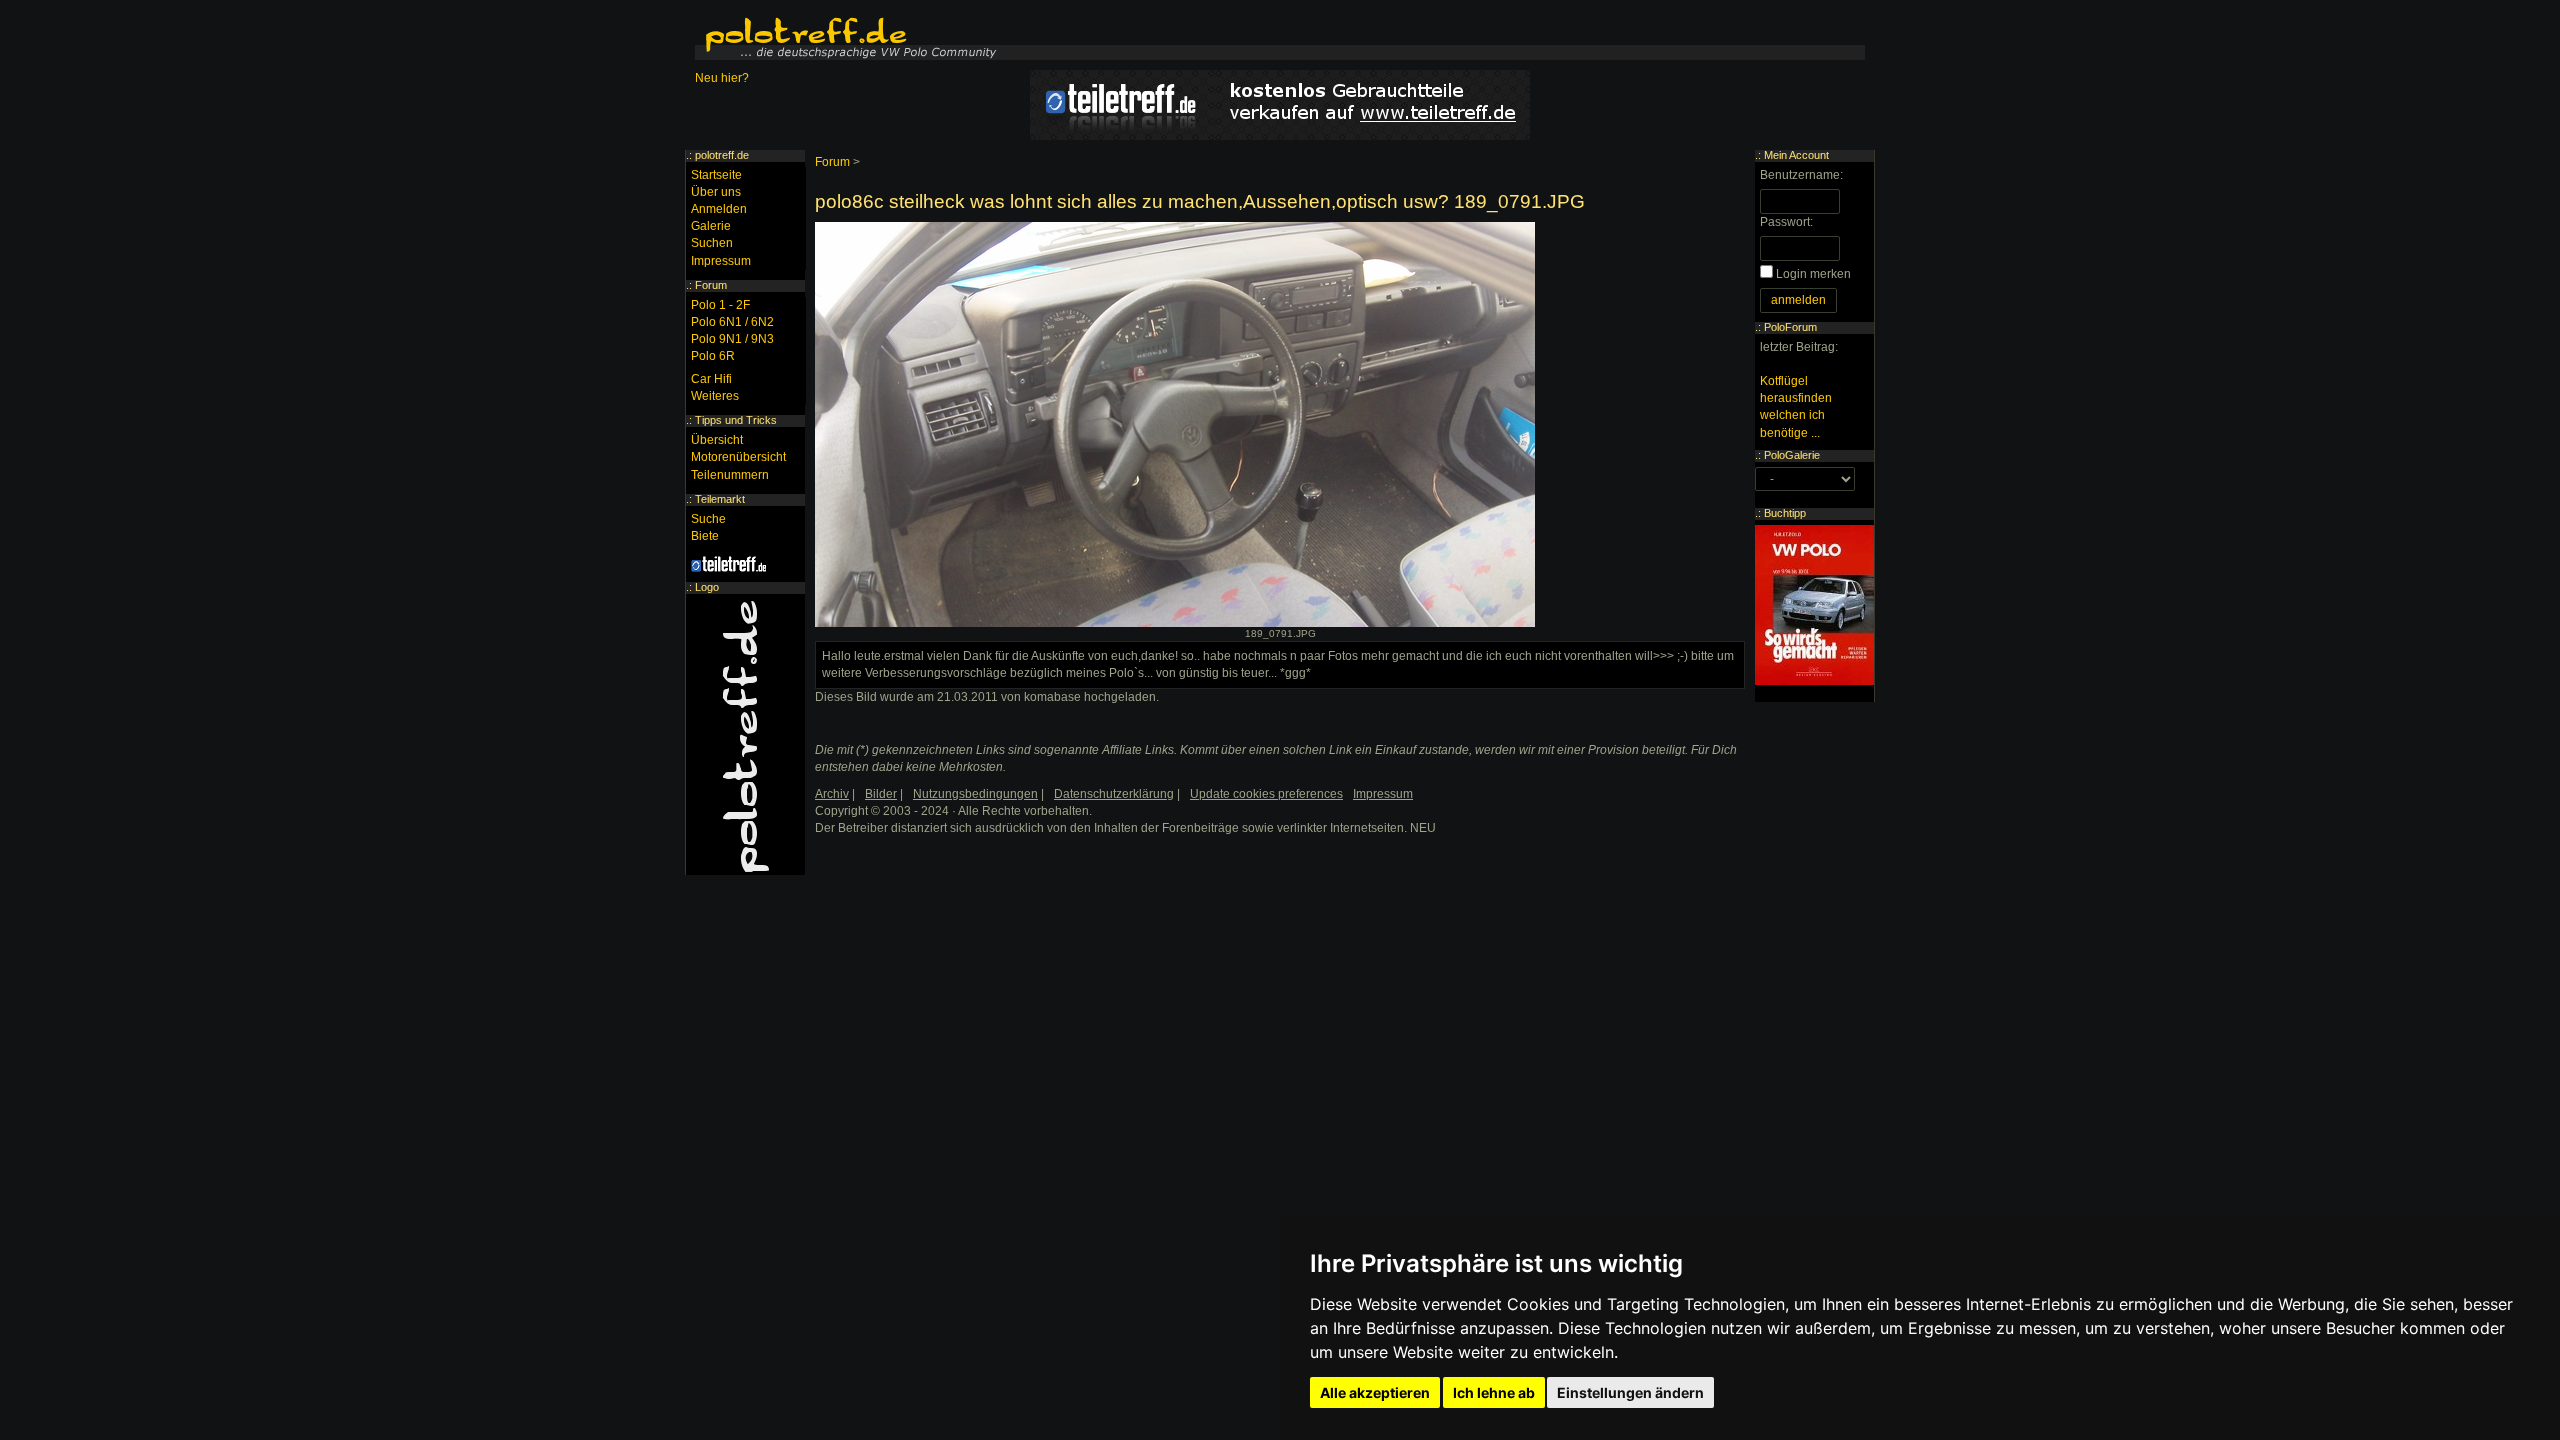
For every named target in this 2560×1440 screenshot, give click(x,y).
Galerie (711, 226)
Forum (832, 162)
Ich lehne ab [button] (1494, 1392)
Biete (705, 536)
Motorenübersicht (738, 457)
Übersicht (717, 440)
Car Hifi (711, 379)
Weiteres (715, 396)
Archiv (832, 794)
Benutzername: (1801, 175)
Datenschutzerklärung (1114, 794)
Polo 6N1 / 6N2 (732, 322)
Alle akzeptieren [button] (1375, 1392)
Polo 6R (713, 356)
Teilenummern (730, 475)
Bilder (881, 794)
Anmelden (719, 209)
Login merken (1813, 274)
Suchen (712, 243)
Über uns (716, 192)
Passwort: (1786, 222)
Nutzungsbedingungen (975, 794)
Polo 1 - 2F (720, 305)
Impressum (721, 261)
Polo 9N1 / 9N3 (732, 339)
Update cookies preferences (1266, 794)
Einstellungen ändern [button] (1630, 1392)
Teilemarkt (720, 499)
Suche (708, 519)
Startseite (716, 175)
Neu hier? (722, 78)
